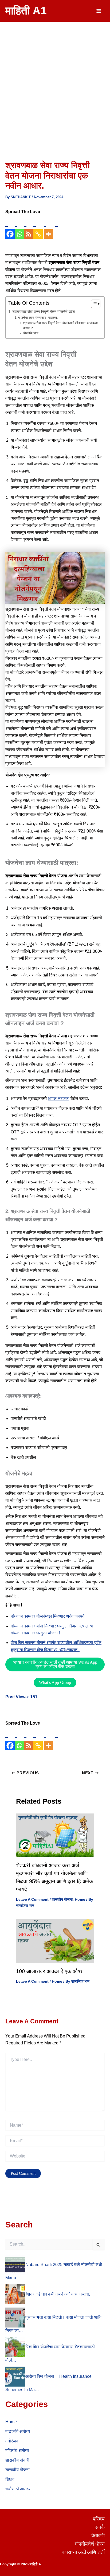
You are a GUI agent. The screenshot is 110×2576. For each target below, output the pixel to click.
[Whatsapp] (19, 227)
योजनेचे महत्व (31, 333)
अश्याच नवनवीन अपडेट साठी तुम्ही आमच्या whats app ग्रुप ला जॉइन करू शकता (55, 1664)
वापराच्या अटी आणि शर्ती (83, 2552)
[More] (48, 227)
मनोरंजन (12, 2441)
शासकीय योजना (62, 1899)
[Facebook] (10, 227)
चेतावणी (98, 2535)
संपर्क (100, 2527)
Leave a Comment (32, 1899)
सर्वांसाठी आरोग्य (18, 2489)
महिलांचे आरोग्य (17, 2451)
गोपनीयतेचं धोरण (90, 2544)
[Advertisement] (55, 79)
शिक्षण (10, 2479)
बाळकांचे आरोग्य (18, 2431)
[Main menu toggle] (99, 11)
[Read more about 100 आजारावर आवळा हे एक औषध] (55, 1941)
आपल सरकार (58, 1098)
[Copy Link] (38, 227)
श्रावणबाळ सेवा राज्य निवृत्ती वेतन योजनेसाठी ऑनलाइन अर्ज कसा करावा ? (60, 325)
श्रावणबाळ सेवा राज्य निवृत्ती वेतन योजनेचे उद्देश (44, 312)
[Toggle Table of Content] (93, 304)
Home (80, 1899)
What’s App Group (55, 1682)
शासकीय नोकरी (17, 2460)
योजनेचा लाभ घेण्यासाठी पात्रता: (38, 318)
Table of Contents (29, 303)
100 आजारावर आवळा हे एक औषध (50, 1971)
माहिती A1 (26, 11)
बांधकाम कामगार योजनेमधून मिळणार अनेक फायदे (48, 1616)
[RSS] (29, 227)
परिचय (99, 2519)
